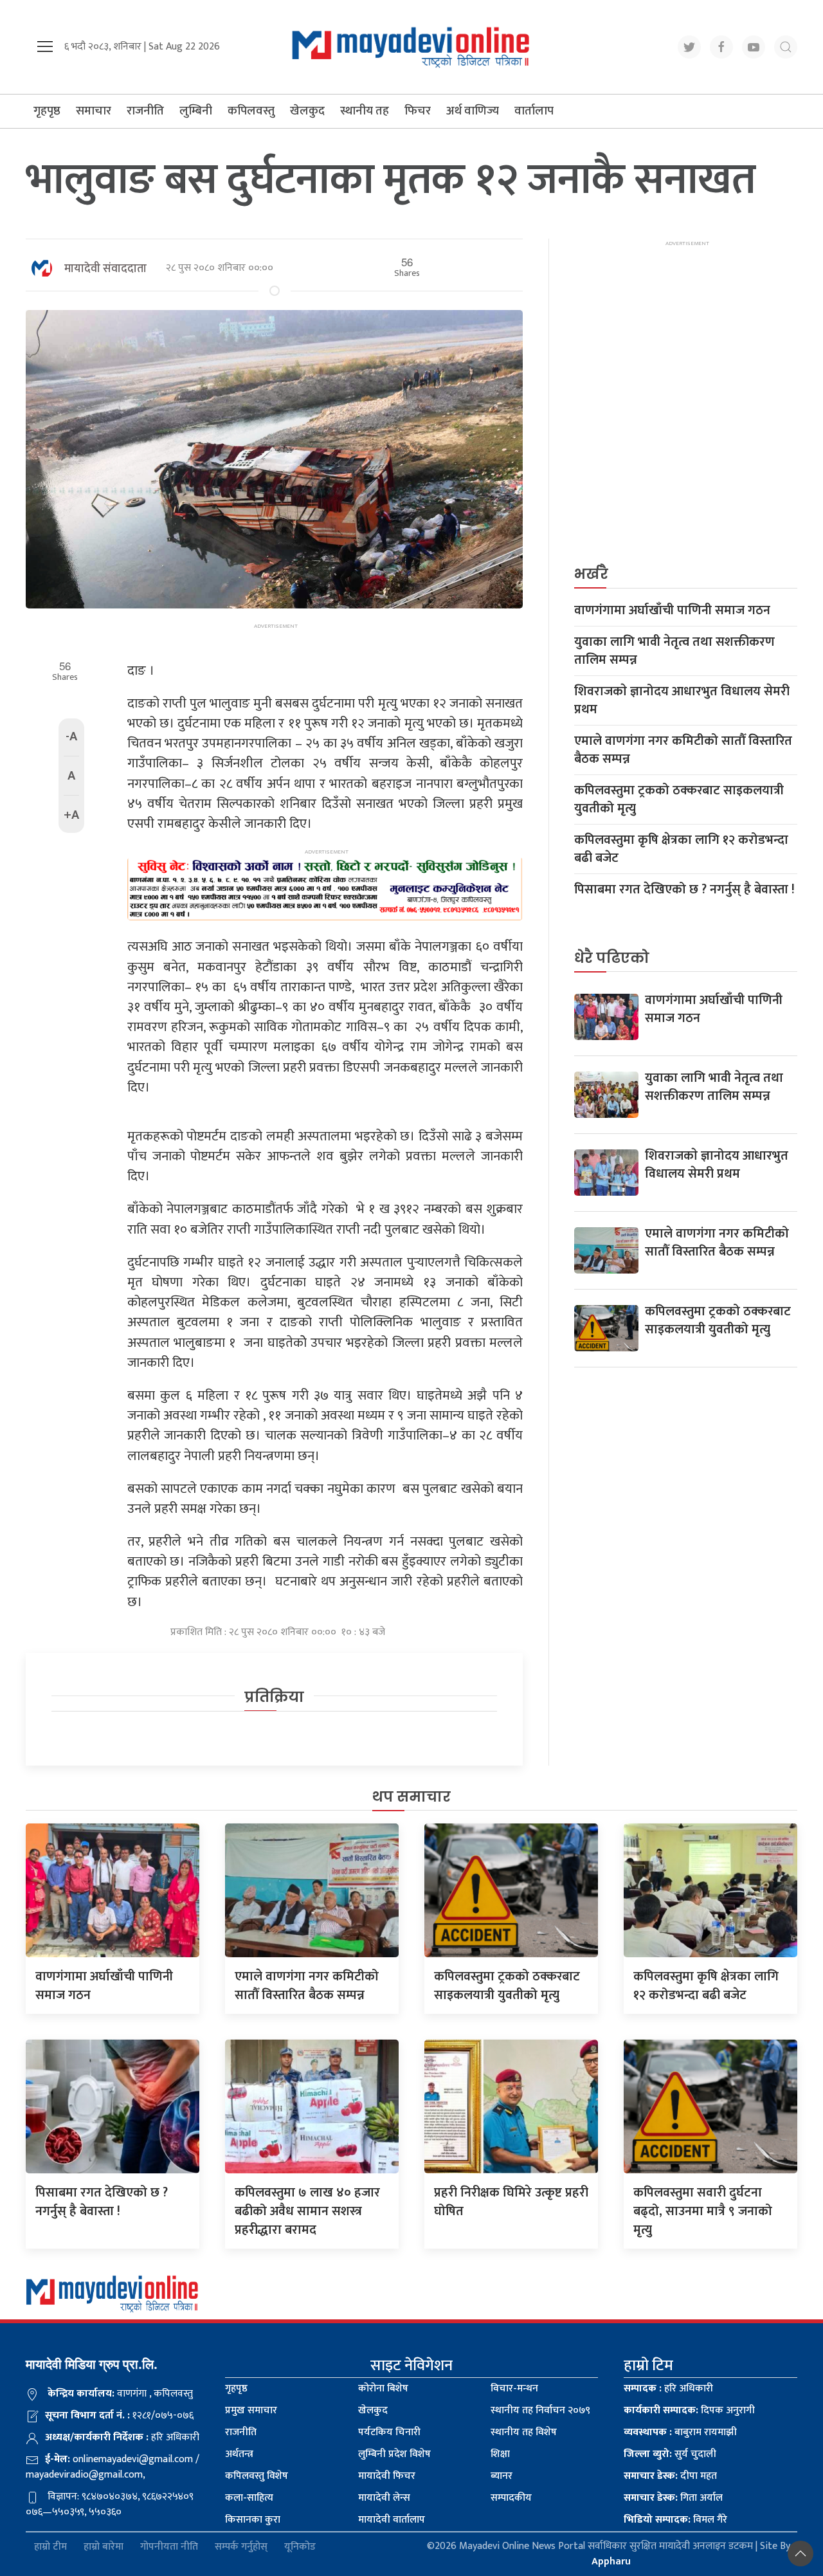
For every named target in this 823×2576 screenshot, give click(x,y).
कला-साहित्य (249, 2498)
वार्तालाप (534, 111)
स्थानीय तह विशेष (524, 2432)
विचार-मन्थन (514, 2389)
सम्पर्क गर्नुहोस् (241, 2547)
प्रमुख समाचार (251, 2410)
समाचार (94, 111)
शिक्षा (500, 2454)
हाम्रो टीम (50, 2547)
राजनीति (145, 111)
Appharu (611, 2562)
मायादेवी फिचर (387, 2476)
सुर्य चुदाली (670, 2454)
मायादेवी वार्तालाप (392, 2520)
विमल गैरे (675, 2520)
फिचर (418, 111)
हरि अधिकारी (668, 2389)
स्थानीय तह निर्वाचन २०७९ (540, 2410)
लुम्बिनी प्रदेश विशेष (394, 2454)
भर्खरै (591, 574)
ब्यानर (502, 2476)
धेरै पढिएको (612, 958)
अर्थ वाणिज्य (473, 111)
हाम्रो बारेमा (104, 2547)
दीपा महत (670, 2476)
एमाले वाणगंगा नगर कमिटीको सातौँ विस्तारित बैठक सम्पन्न (683, 750)
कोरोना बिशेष (383, 2389)
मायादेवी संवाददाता (105, 269)
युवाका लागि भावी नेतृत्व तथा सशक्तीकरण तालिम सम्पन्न (674, 651)
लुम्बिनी (196, 111)
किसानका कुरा (253, 2520)
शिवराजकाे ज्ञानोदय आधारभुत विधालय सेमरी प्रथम (682, 700)
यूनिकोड (300, 2547)
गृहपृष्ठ (47, 111)
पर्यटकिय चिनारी (389, 2432)
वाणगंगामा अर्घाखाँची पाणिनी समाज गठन (672, 610)
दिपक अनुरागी (689, 2410)
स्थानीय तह (365, 111)
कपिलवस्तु (251, 111)
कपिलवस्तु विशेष (257, 2476)
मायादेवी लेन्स (384, 2498)
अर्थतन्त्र (239, 2454)
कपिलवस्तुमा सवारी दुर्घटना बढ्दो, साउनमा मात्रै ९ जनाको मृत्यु (703, 2211)
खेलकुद (307, 111)
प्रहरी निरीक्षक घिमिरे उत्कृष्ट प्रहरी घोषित (511, 2202)
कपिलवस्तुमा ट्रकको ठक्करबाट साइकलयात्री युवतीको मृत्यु (679, 799)
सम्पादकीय (511, 2498)
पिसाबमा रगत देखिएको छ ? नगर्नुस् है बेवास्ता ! (684, 890)
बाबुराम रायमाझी (680, 2432)
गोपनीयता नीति (169, 2547)
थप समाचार (411, 1797)
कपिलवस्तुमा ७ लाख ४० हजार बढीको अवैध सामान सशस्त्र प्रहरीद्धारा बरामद (307, 2211)
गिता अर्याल (673, 2498)
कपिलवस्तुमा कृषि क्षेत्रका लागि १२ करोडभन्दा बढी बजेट (681, 849)
